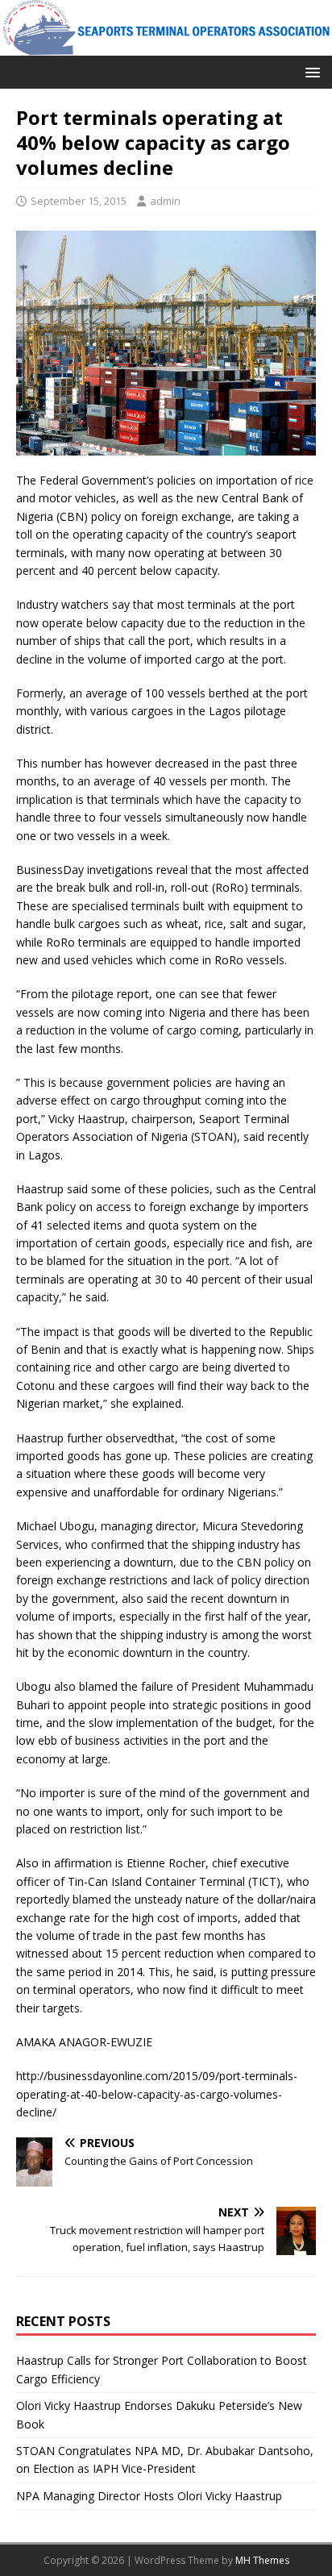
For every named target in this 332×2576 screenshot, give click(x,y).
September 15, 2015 (79, 201)
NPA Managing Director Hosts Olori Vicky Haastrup (149, 2496)
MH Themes (262, 2560)
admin (165, 201)
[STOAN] (166, 46)
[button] (310, 71)
